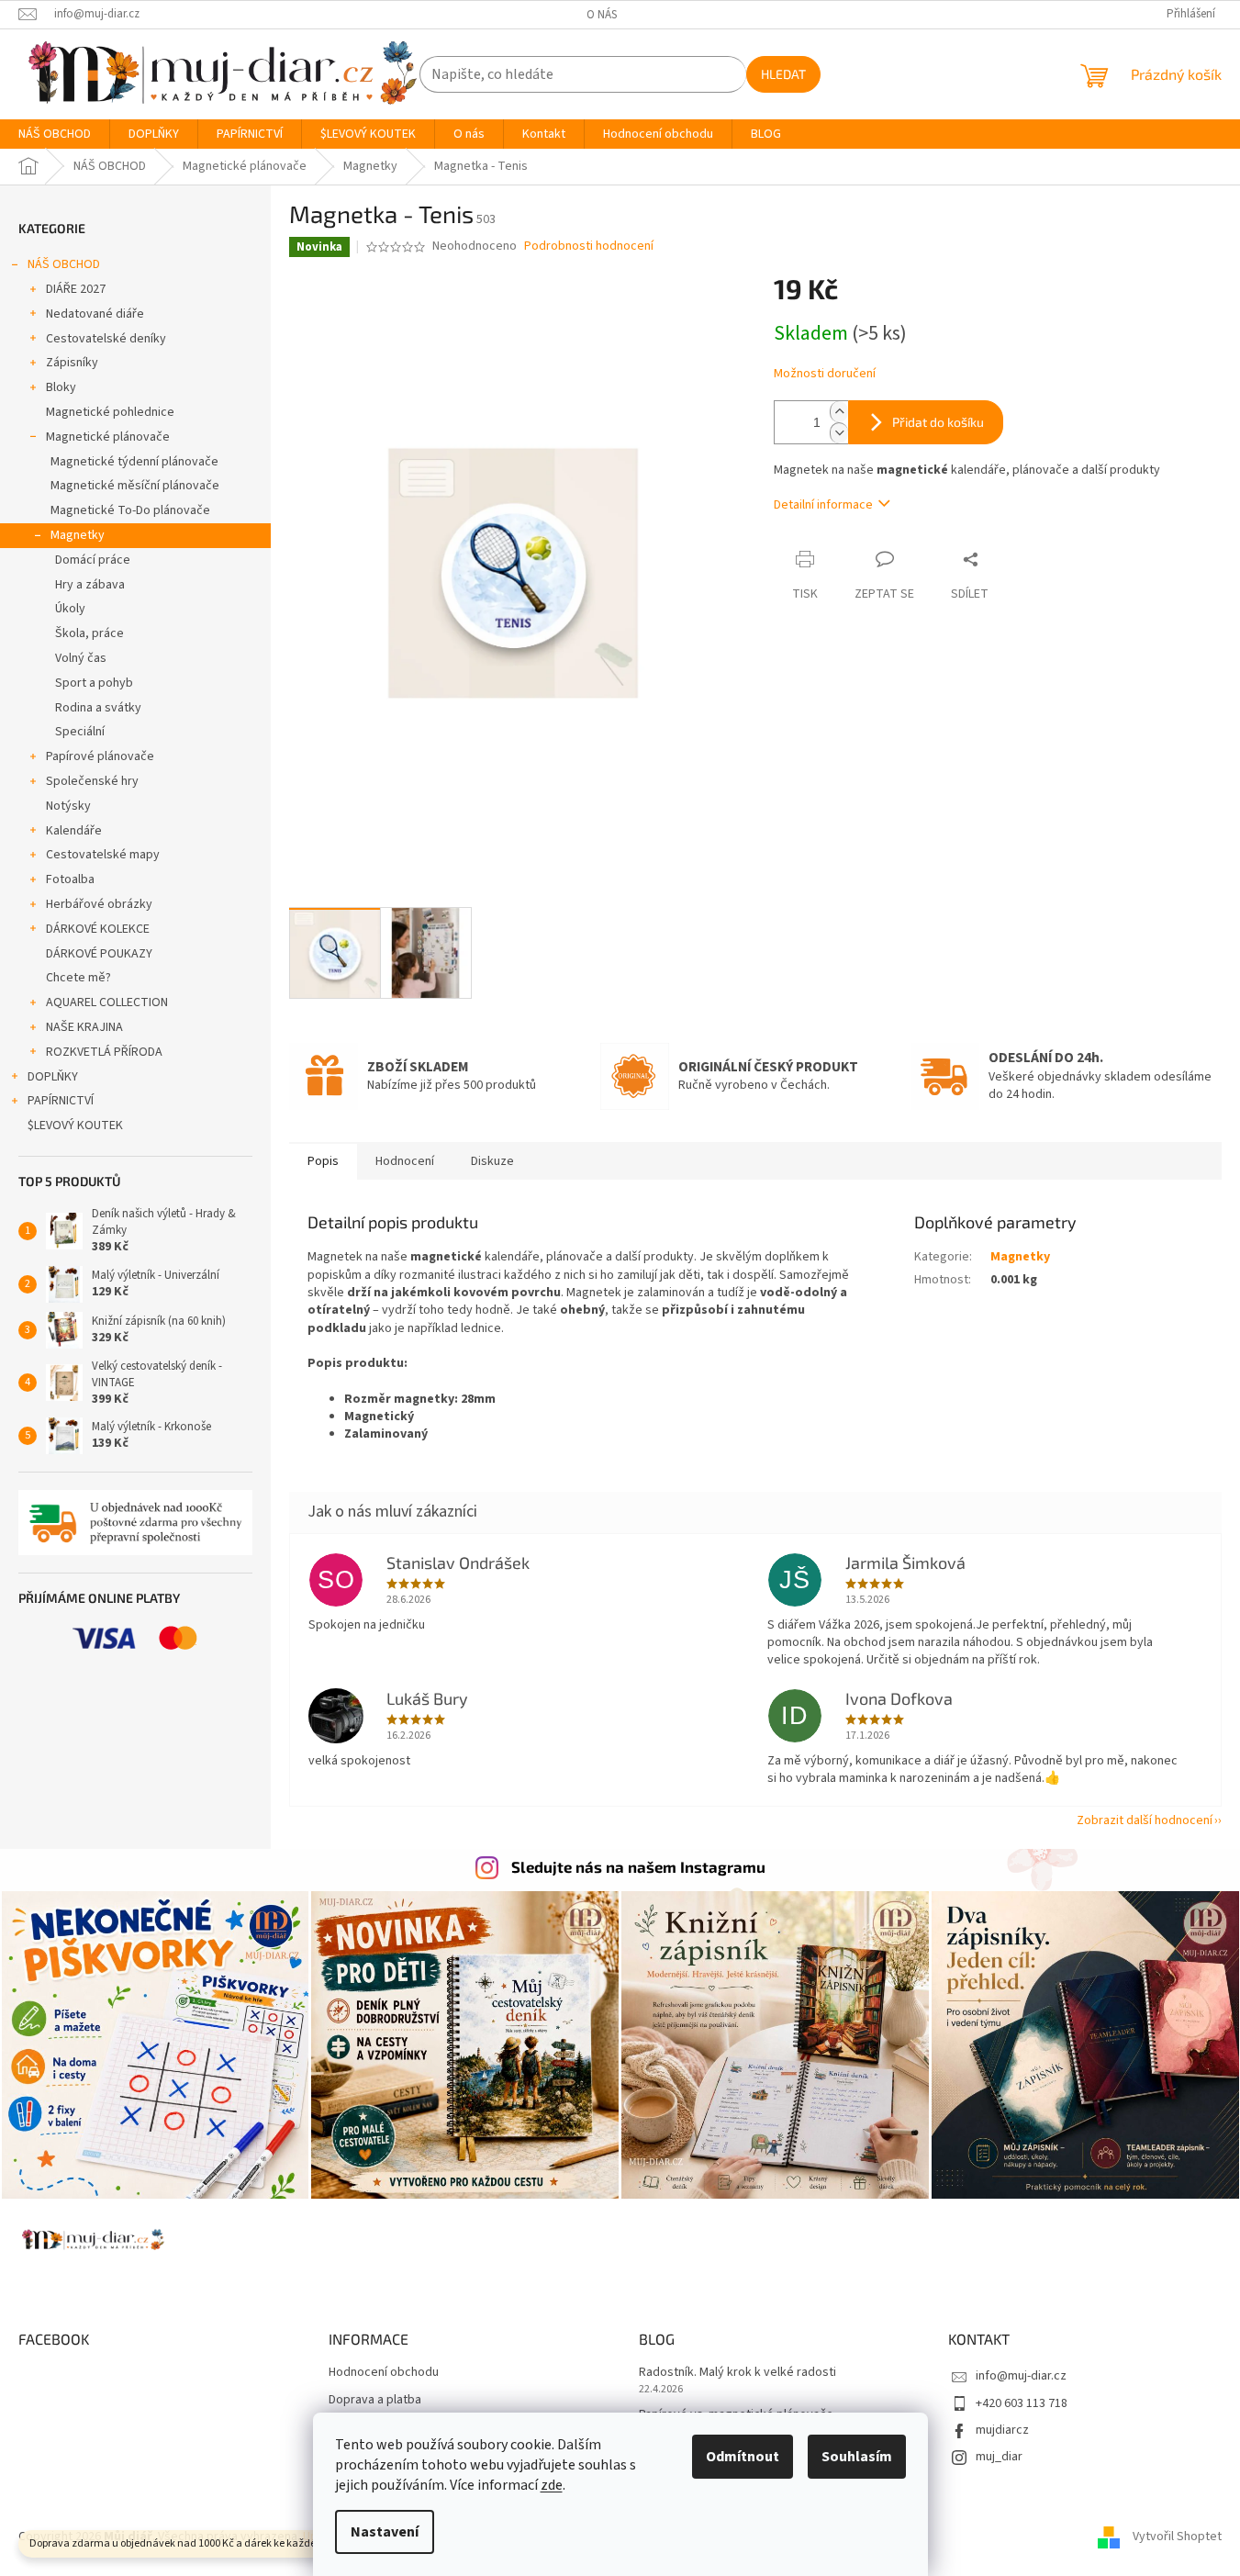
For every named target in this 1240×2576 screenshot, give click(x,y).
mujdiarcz (1002, 2430)
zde (552, 2485)
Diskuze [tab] (492, 1161)
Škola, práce (89, 633)
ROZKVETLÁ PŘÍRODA (104, 1052)
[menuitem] (55, 134)
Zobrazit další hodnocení (1145, 1820)
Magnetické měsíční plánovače (135, 486)
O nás (602, 15)
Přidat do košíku (938, 422)
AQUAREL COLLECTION (107, 1002)
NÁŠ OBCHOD (64, 264)
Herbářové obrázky (99, 904)
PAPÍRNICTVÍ (61, 1101)
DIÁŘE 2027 (76, 289)
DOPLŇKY (53, 1077)
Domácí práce (93, 560)
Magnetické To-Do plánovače (130, 510)
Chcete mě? (78, 978)
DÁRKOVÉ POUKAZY (99, 954)
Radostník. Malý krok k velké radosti (737, 2373)
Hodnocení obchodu (384, 2373)
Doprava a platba (375, 2400)
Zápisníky (72, 363)
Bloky (61, 387)
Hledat (783, 74)
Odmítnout (743, 2457)
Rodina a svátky (98, 708)
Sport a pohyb (94, 683)
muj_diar (999, 2457)
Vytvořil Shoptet (1177, 2537)
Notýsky (68, 806)
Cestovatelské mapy (103, 855)
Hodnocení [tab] (405, 1161)
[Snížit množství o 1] (839, 433)
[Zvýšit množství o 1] (839, 412)
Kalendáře (74, 831)
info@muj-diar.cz (1021, 2376)
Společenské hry (92, 781)
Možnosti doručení (825, 374)
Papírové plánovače (100, 756)
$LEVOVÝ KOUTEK (75, 1126)
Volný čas (81, 658)
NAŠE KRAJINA (84, 1027)
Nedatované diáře (95, 314)
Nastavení (385, 2532)
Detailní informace (823, 505)
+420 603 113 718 (1022, 2403)
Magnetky (78, 535)
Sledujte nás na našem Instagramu (638, 1866)
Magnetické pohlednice (110, 412)
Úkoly (70, 609)
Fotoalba (70, 879)
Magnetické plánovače (108, 437)
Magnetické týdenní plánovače (134, 462)
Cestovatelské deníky (106, 339)
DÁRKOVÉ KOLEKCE (98, 929)
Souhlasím (857, 2457)
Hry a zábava (90, 585)
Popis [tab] (323, 1161)
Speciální (80, 732)
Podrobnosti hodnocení (589, 246)
